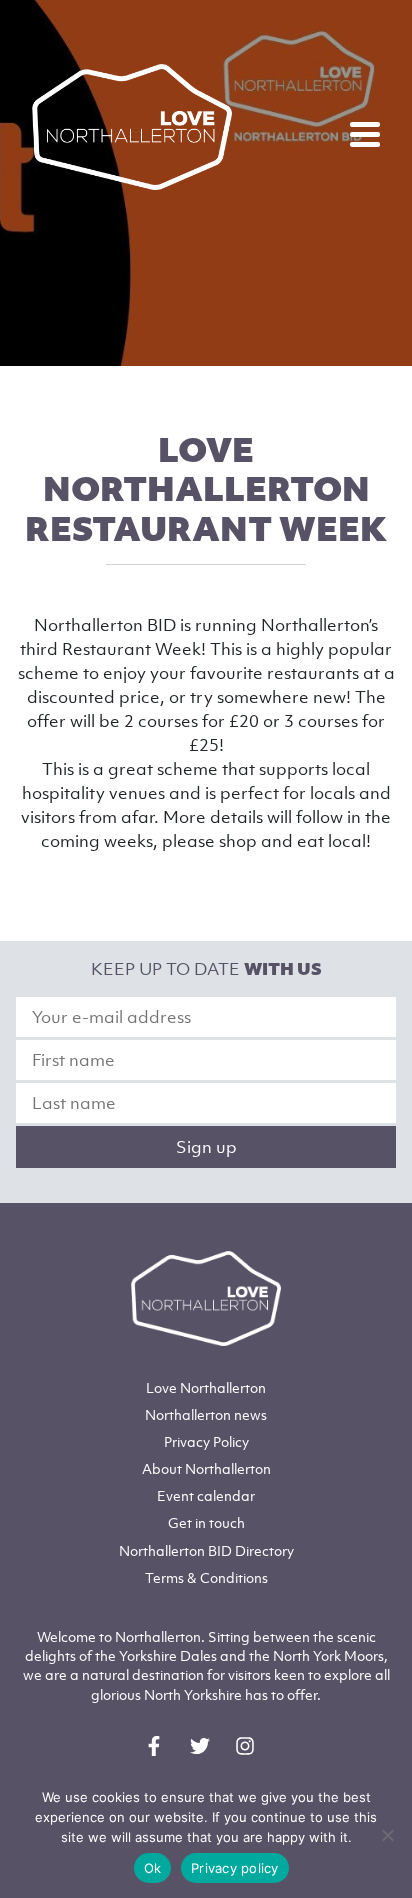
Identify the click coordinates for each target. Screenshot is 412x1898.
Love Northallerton (206, 1387)
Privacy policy (235, 1868)
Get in (206, 1522)
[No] (387, 1835)
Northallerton (206, 1414)
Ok (153, 1868)
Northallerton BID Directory (206, 1550)
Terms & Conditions (206, 1577)
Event (206, 1495)
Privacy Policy (206, 1441)
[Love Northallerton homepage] (132, 127)
